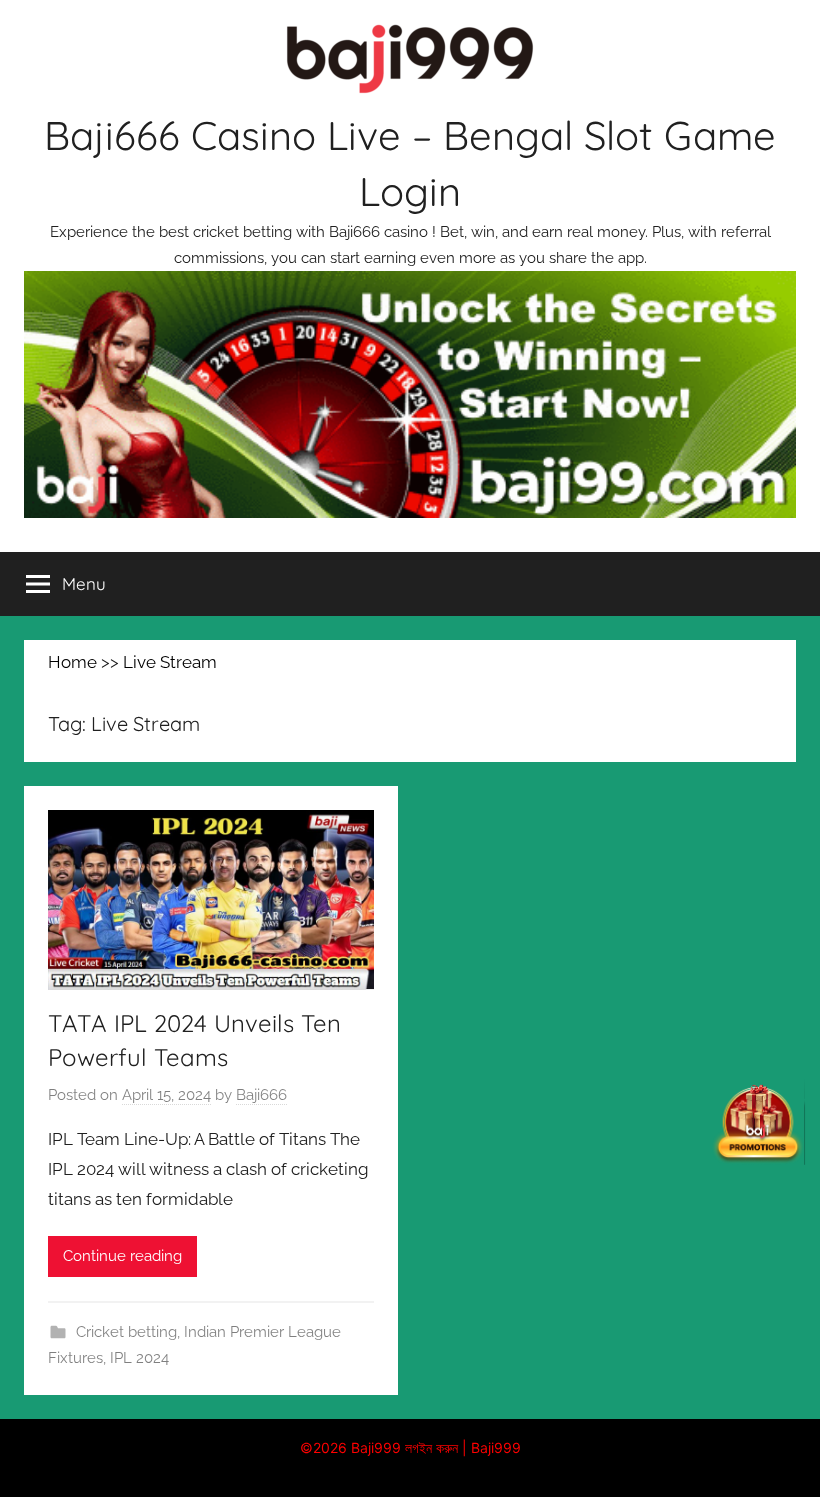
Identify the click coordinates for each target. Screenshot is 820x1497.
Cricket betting (126, 1332)
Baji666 (261, 1095)
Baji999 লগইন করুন (404, 1447)
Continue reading (122, 1256)
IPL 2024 (139, 1358)
